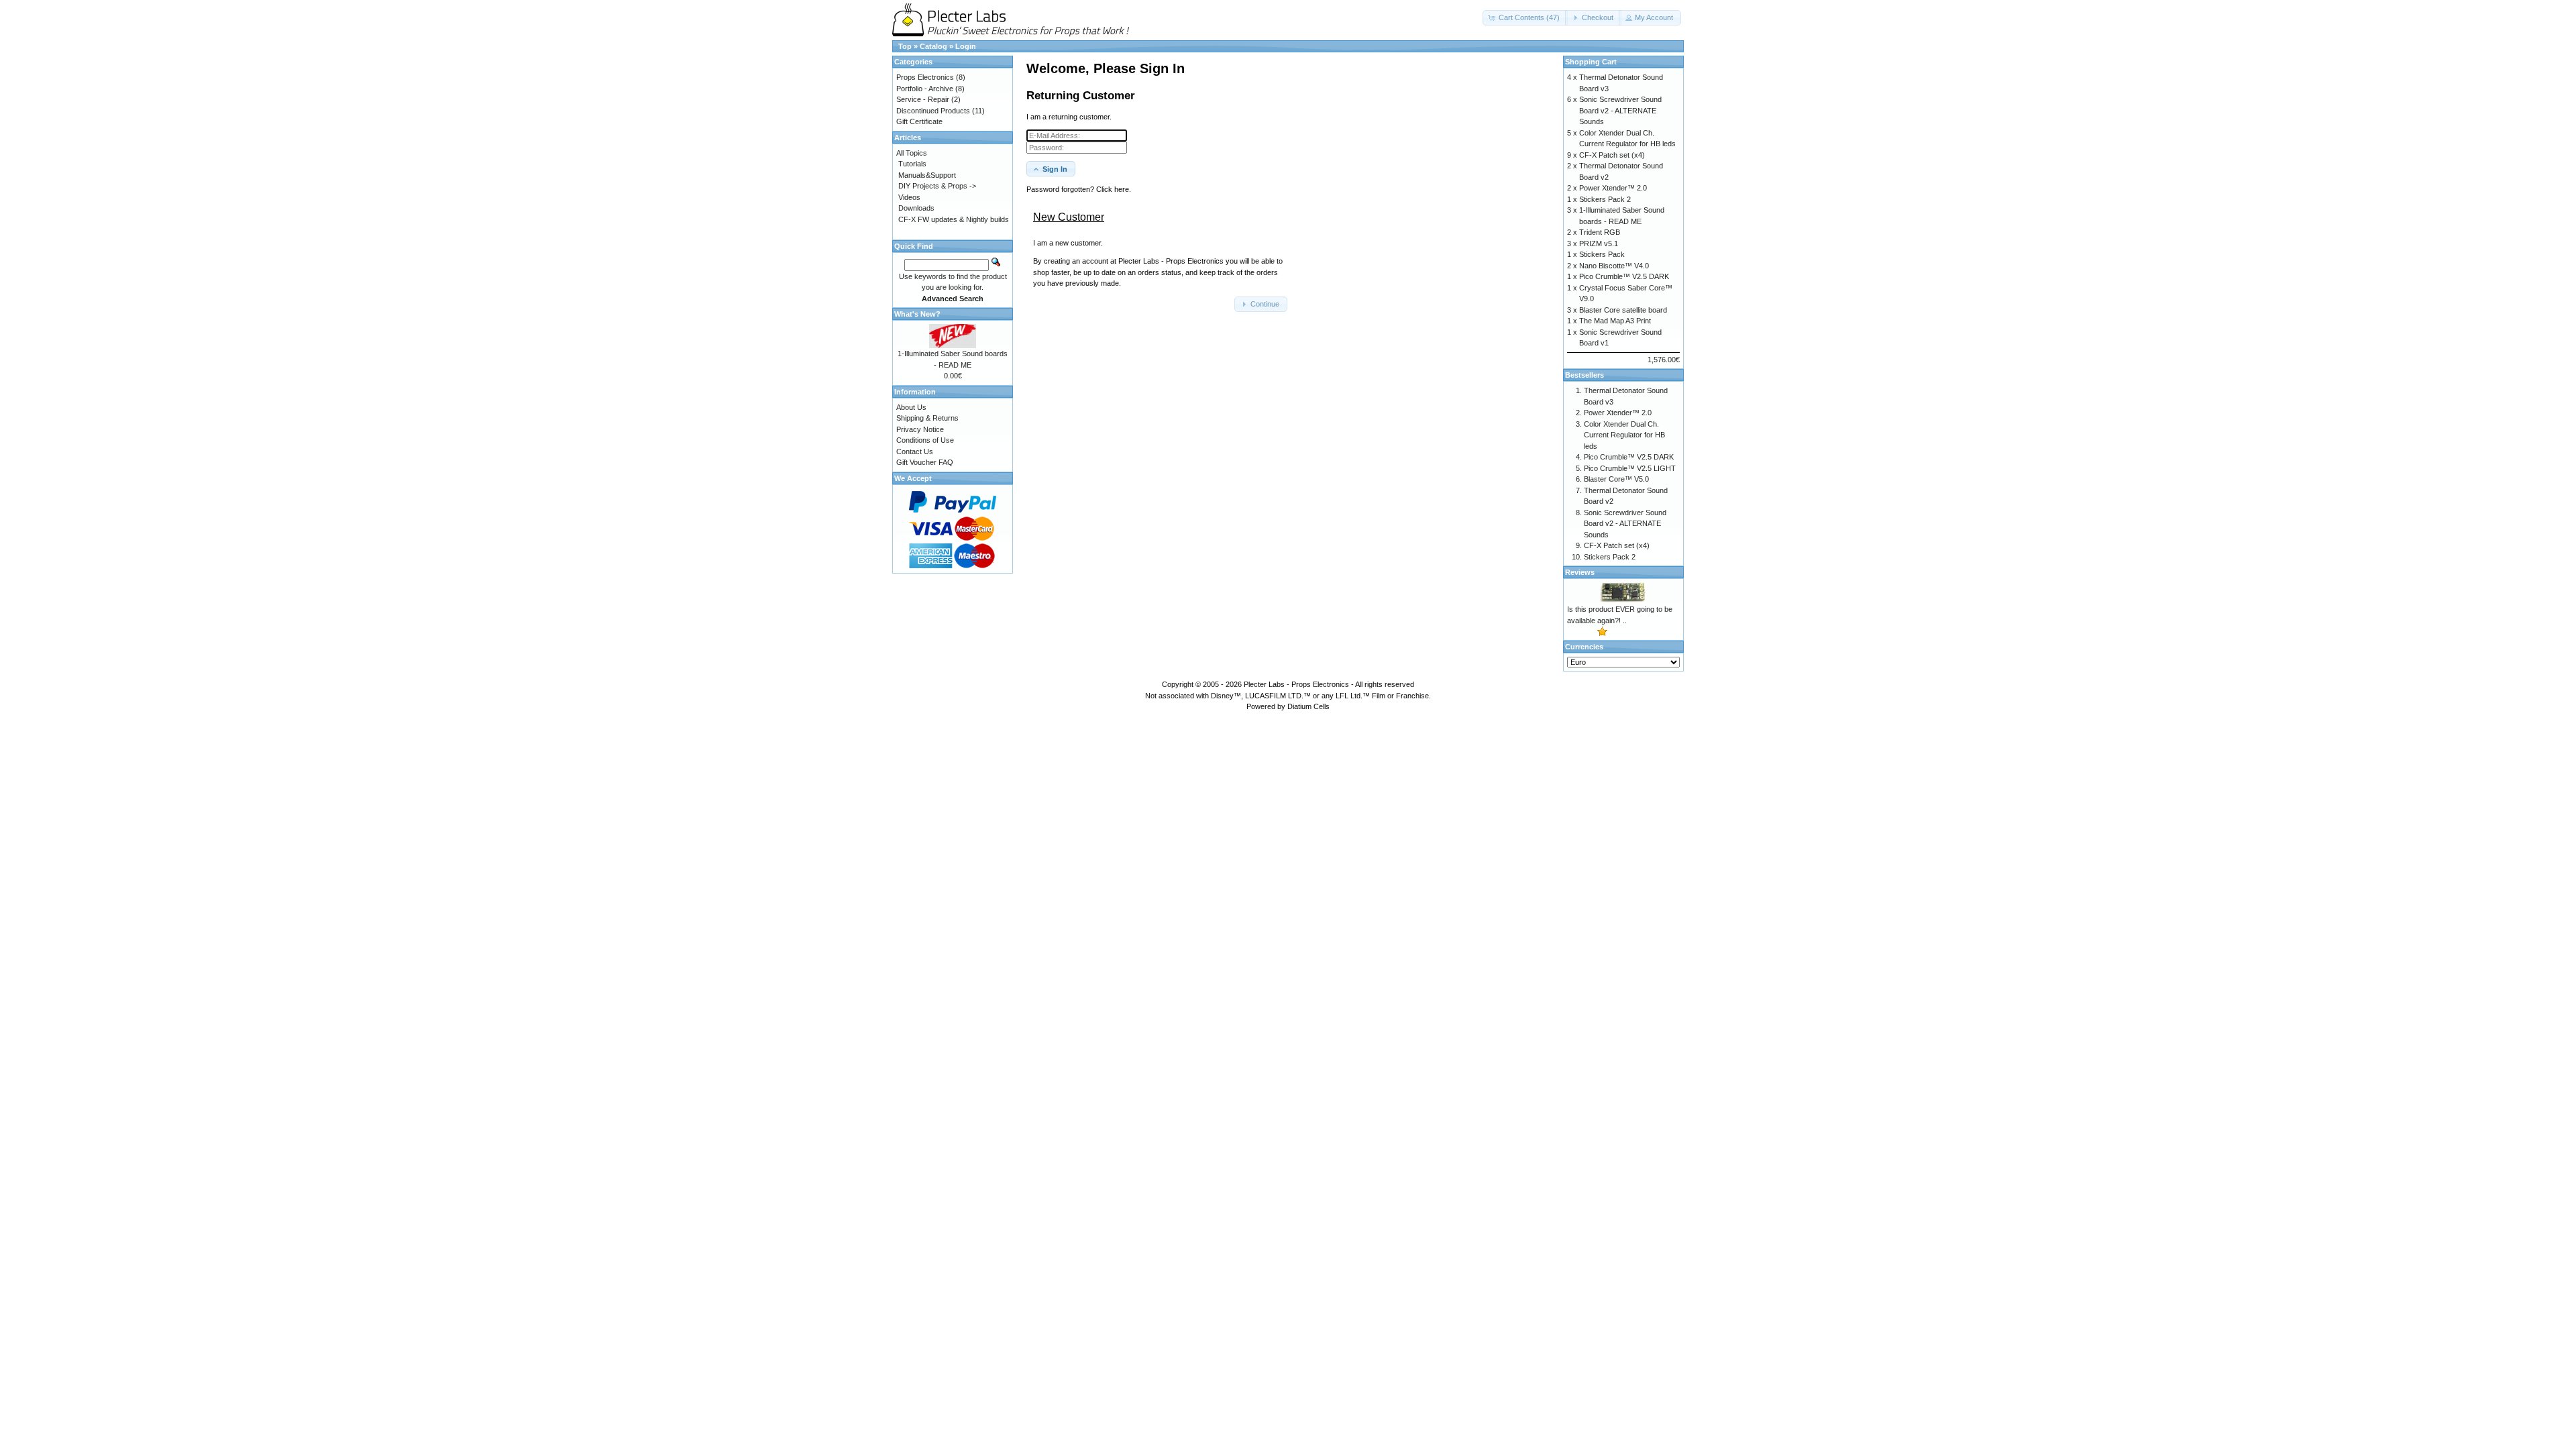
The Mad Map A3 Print (1615, 321)
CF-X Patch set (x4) (1612, 155)
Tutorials (912, 164)
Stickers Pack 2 (1605, 199)
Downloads (916, 208)
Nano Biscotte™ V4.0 (1614, 266)
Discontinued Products (933, 111)
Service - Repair (923, 99)
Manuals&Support (927, 175)
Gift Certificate (919, 121)
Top (905, 46)
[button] (1525, 18)
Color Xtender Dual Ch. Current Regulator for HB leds (1624, 435)
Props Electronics (925, 77)
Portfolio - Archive (925, 89)
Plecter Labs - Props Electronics (1296, 684)
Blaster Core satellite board (1623, 310)
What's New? (917, 314)
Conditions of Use (925, 440)
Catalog (933, 46)
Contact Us (915, 451)
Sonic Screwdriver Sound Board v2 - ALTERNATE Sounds (1620, 110)
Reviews (1580, 572)
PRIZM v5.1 (1599, 244)
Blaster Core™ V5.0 (1616, 479)
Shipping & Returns (927, 418)
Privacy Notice (920, 429)
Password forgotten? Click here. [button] (1079, 189)
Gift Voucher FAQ (925, 462)
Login (966, 46)
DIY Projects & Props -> (937, 186)
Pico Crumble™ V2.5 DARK (1624, 276)
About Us (911, 407)
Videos (909, 197)
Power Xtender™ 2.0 (1613, 188)
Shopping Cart (1591, 62)
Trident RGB (1600, 232)
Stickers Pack (1602, 254)
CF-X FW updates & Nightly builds (954, 219)
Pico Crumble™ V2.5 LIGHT (1630, 468)
